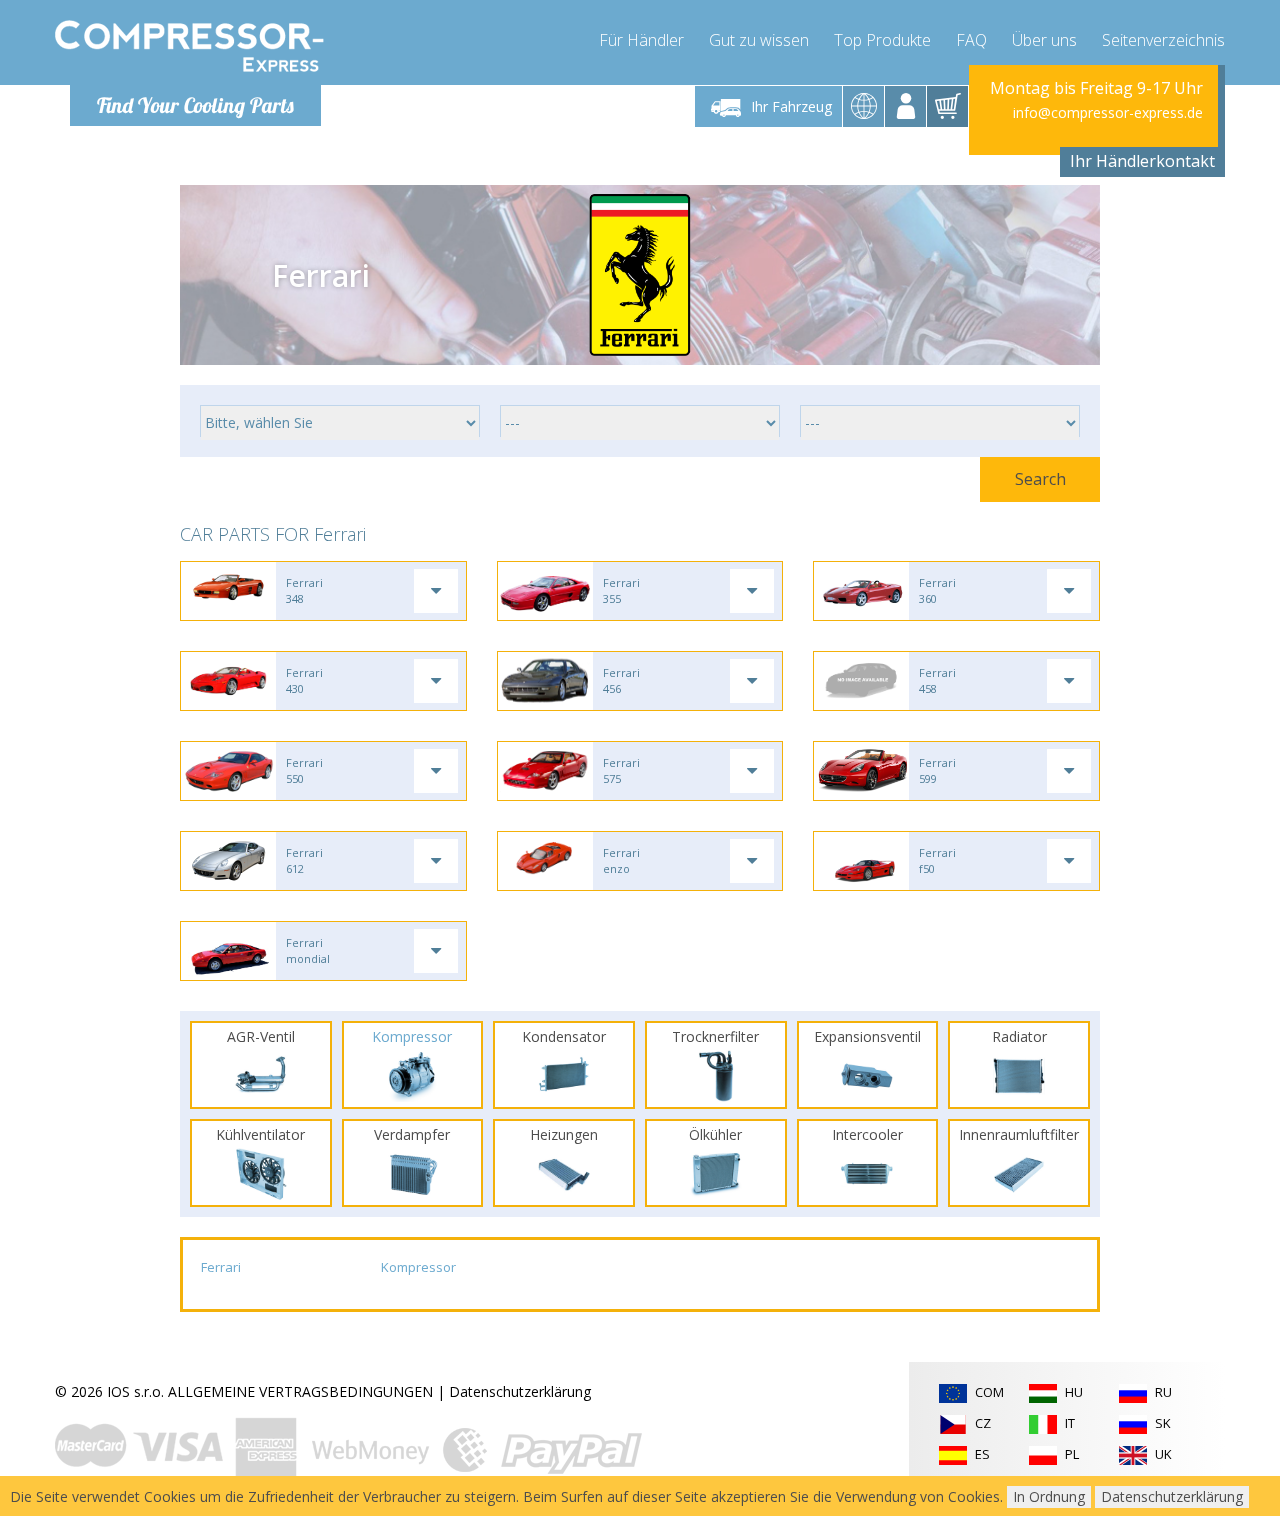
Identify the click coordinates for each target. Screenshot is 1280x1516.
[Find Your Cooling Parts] (189, 46)
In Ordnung (1049, 1496)
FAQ (971, 40)
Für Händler (641, 40)
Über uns (1044, 40)
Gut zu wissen (759, 40)
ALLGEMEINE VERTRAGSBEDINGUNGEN (300, 1391)
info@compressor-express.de (1108, 112)
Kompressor (418, 1267)
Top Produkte (882, 40)
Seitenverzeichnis (1163, 40)
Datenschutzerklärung (520, 1391)
